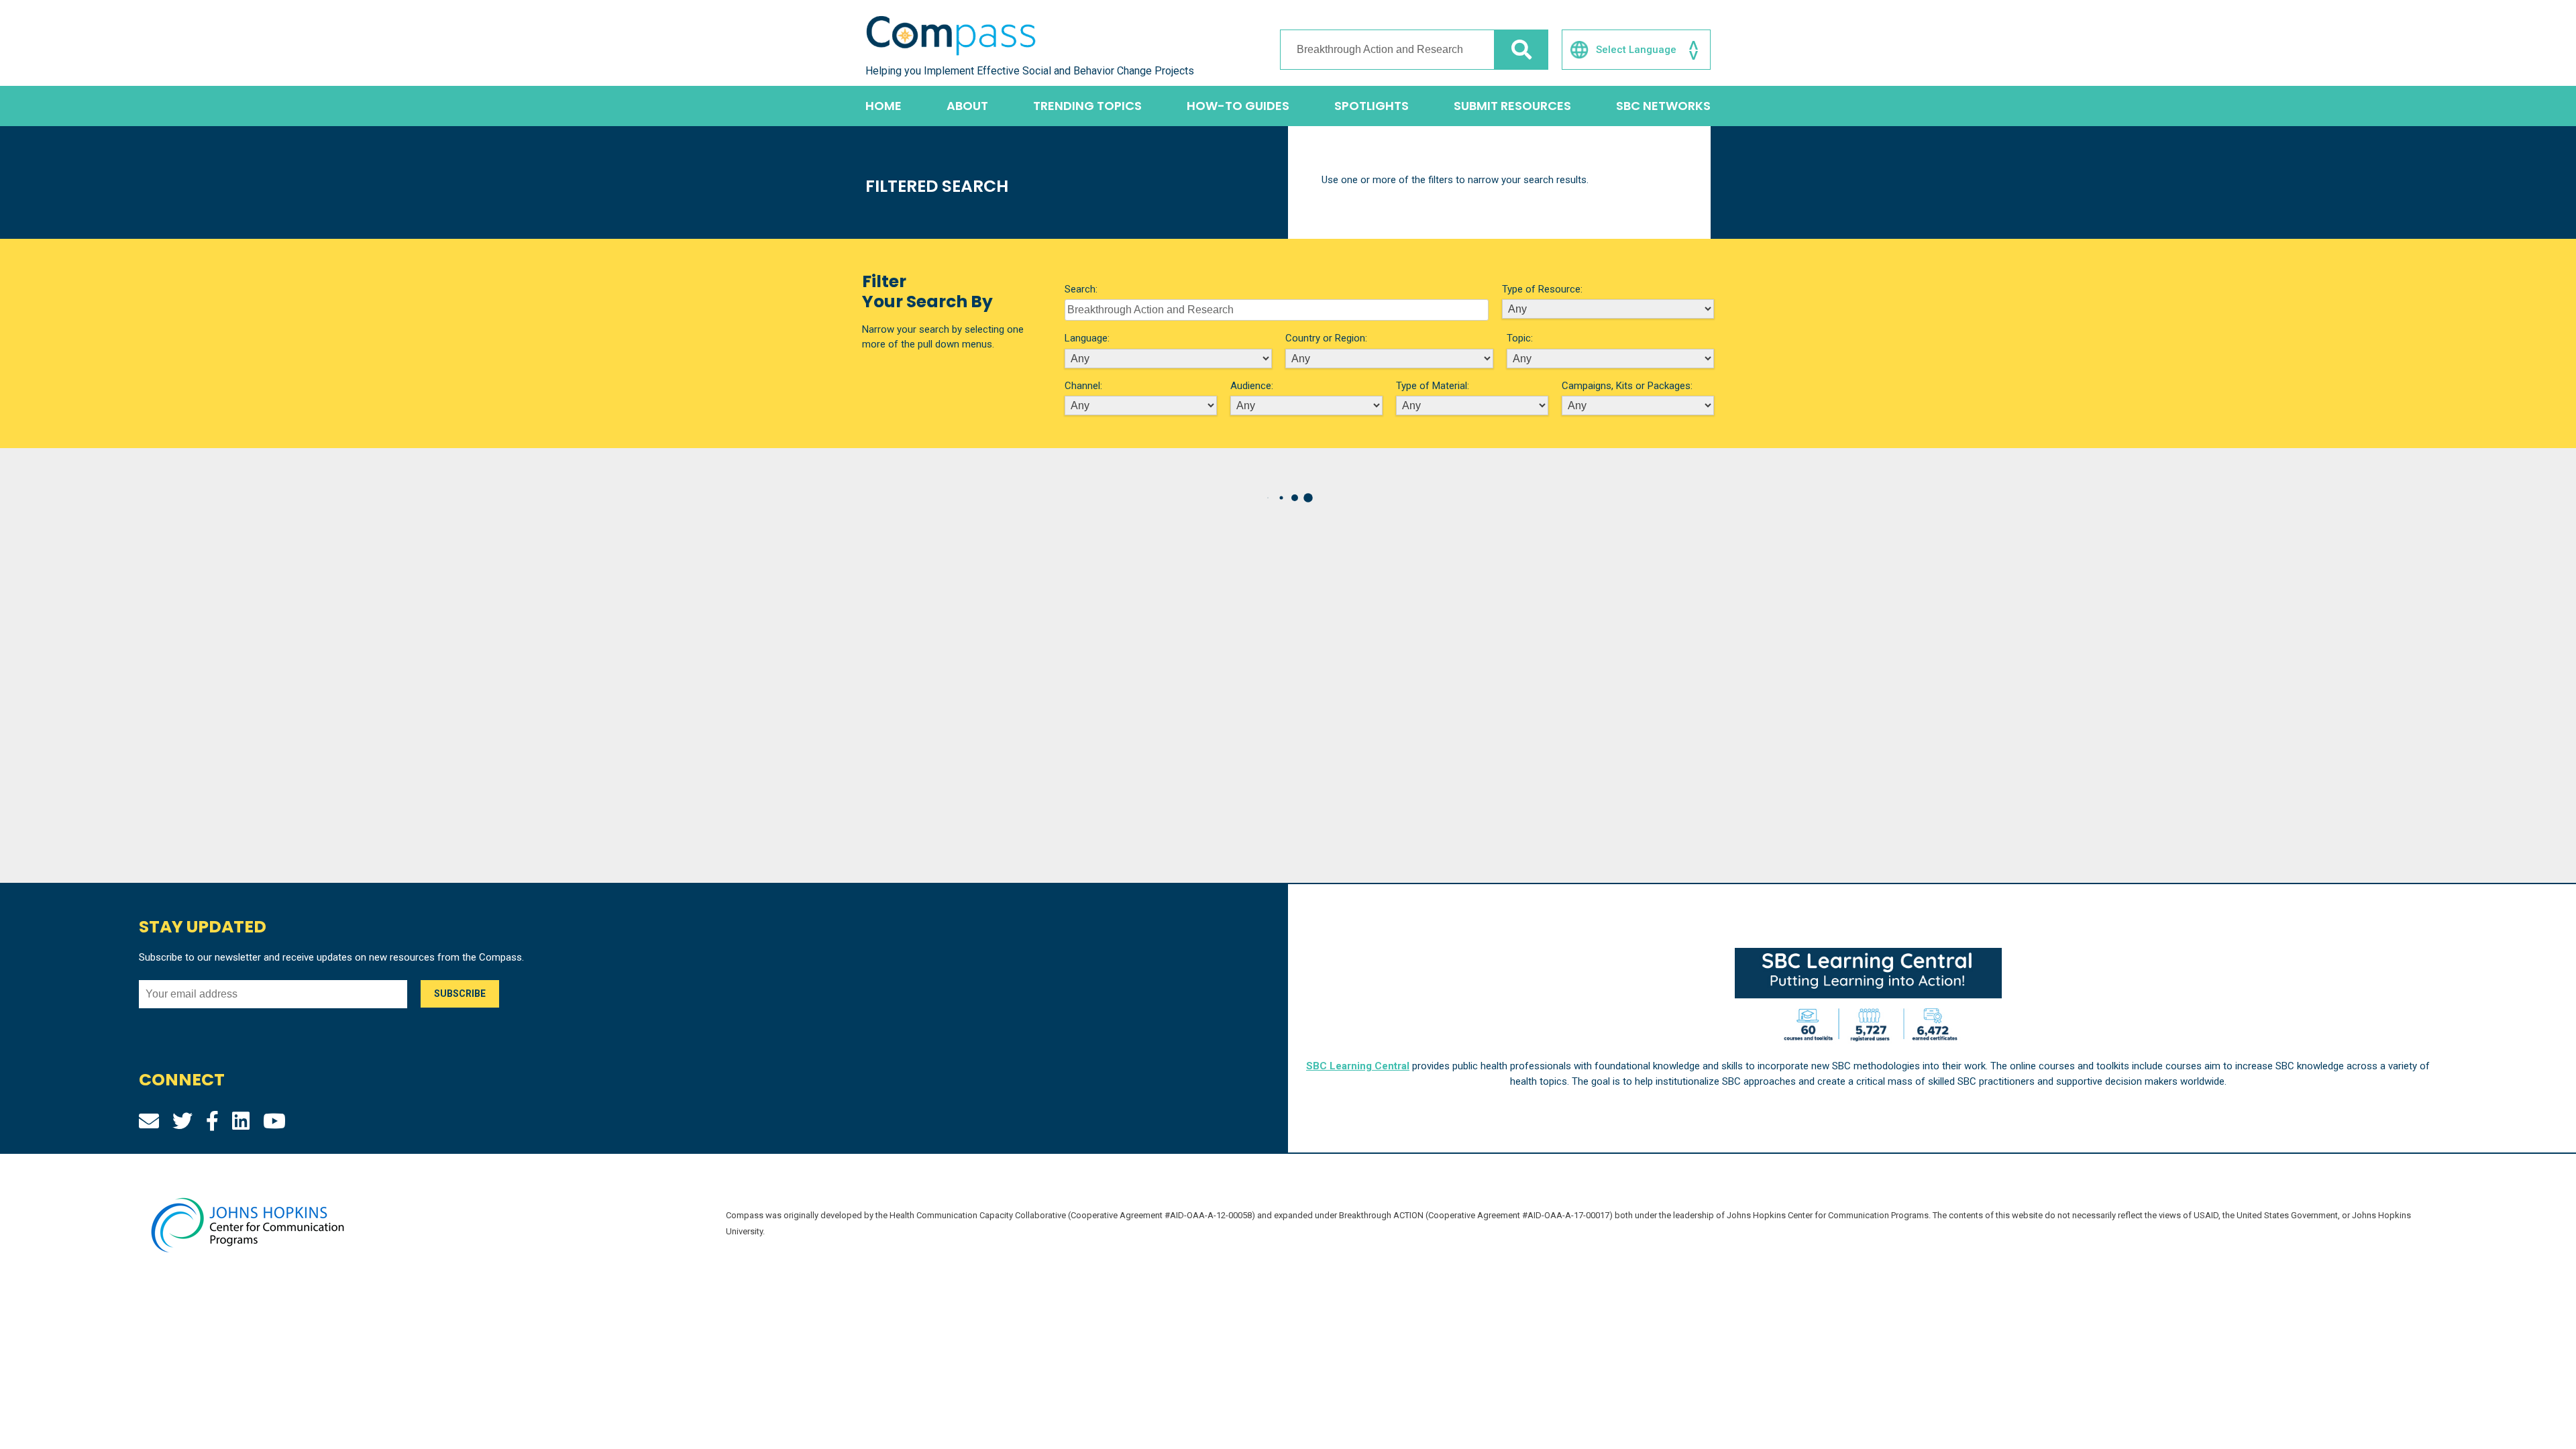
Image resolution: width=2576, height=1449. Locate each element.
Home (883, 106)
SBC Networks (1663, 106)
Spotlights (1372, 106)
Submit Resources (1512, 106)
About (967, 106)
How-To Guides (1238, 106)
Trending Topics (1087, 106)
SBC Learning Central (1358, 1066)
